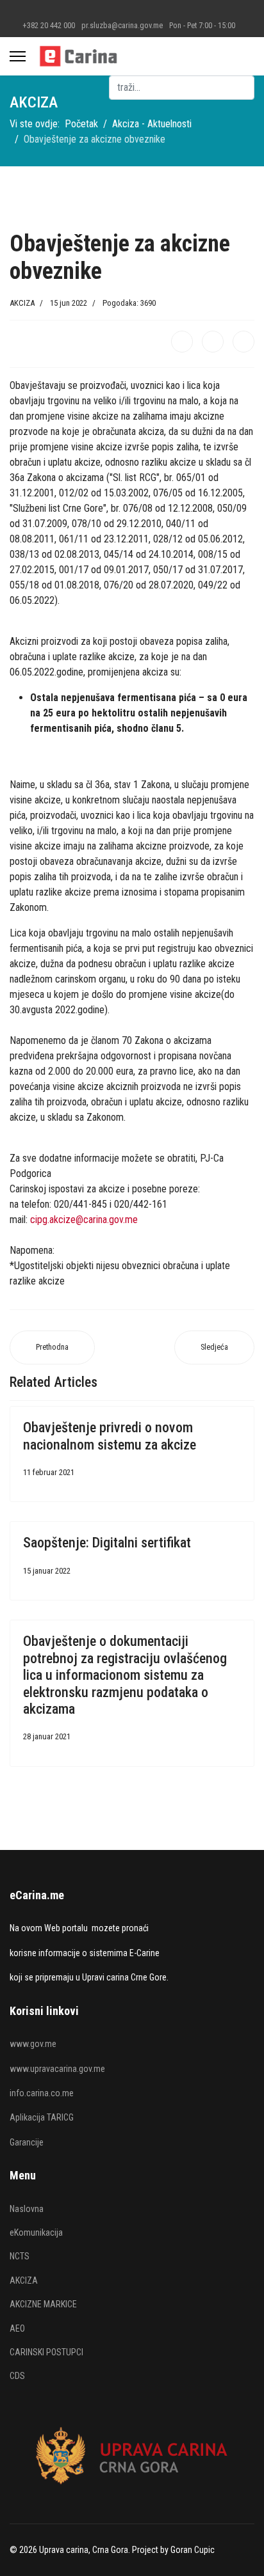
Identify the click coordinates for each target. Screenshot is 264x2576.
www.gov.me (33, 2044)
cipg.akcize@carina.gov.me (84, 1220)
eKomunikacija (36, 2232)
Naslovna (27, 2209)
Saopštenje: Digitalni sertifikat (107, 1543)
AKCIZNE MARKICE (43, 2304)
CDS (17, 2376)
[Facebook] (182, 342)
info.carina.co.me (42, 2093)
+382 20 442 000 (49, 25)
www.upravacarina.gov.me (57, 2069)
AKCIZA (22, 303)
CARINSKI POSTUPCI (46, 2352)
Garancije (27, 2142)
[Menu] (18, 56)
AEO (17, 2328)
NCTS (20, 2256)
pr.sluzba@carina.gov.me (122, 25)
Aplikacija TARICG (42, 2117)
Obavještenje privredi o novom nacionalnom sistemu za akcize (110, 1436)
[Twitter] (213, 342)
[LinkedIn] (243, 342)
